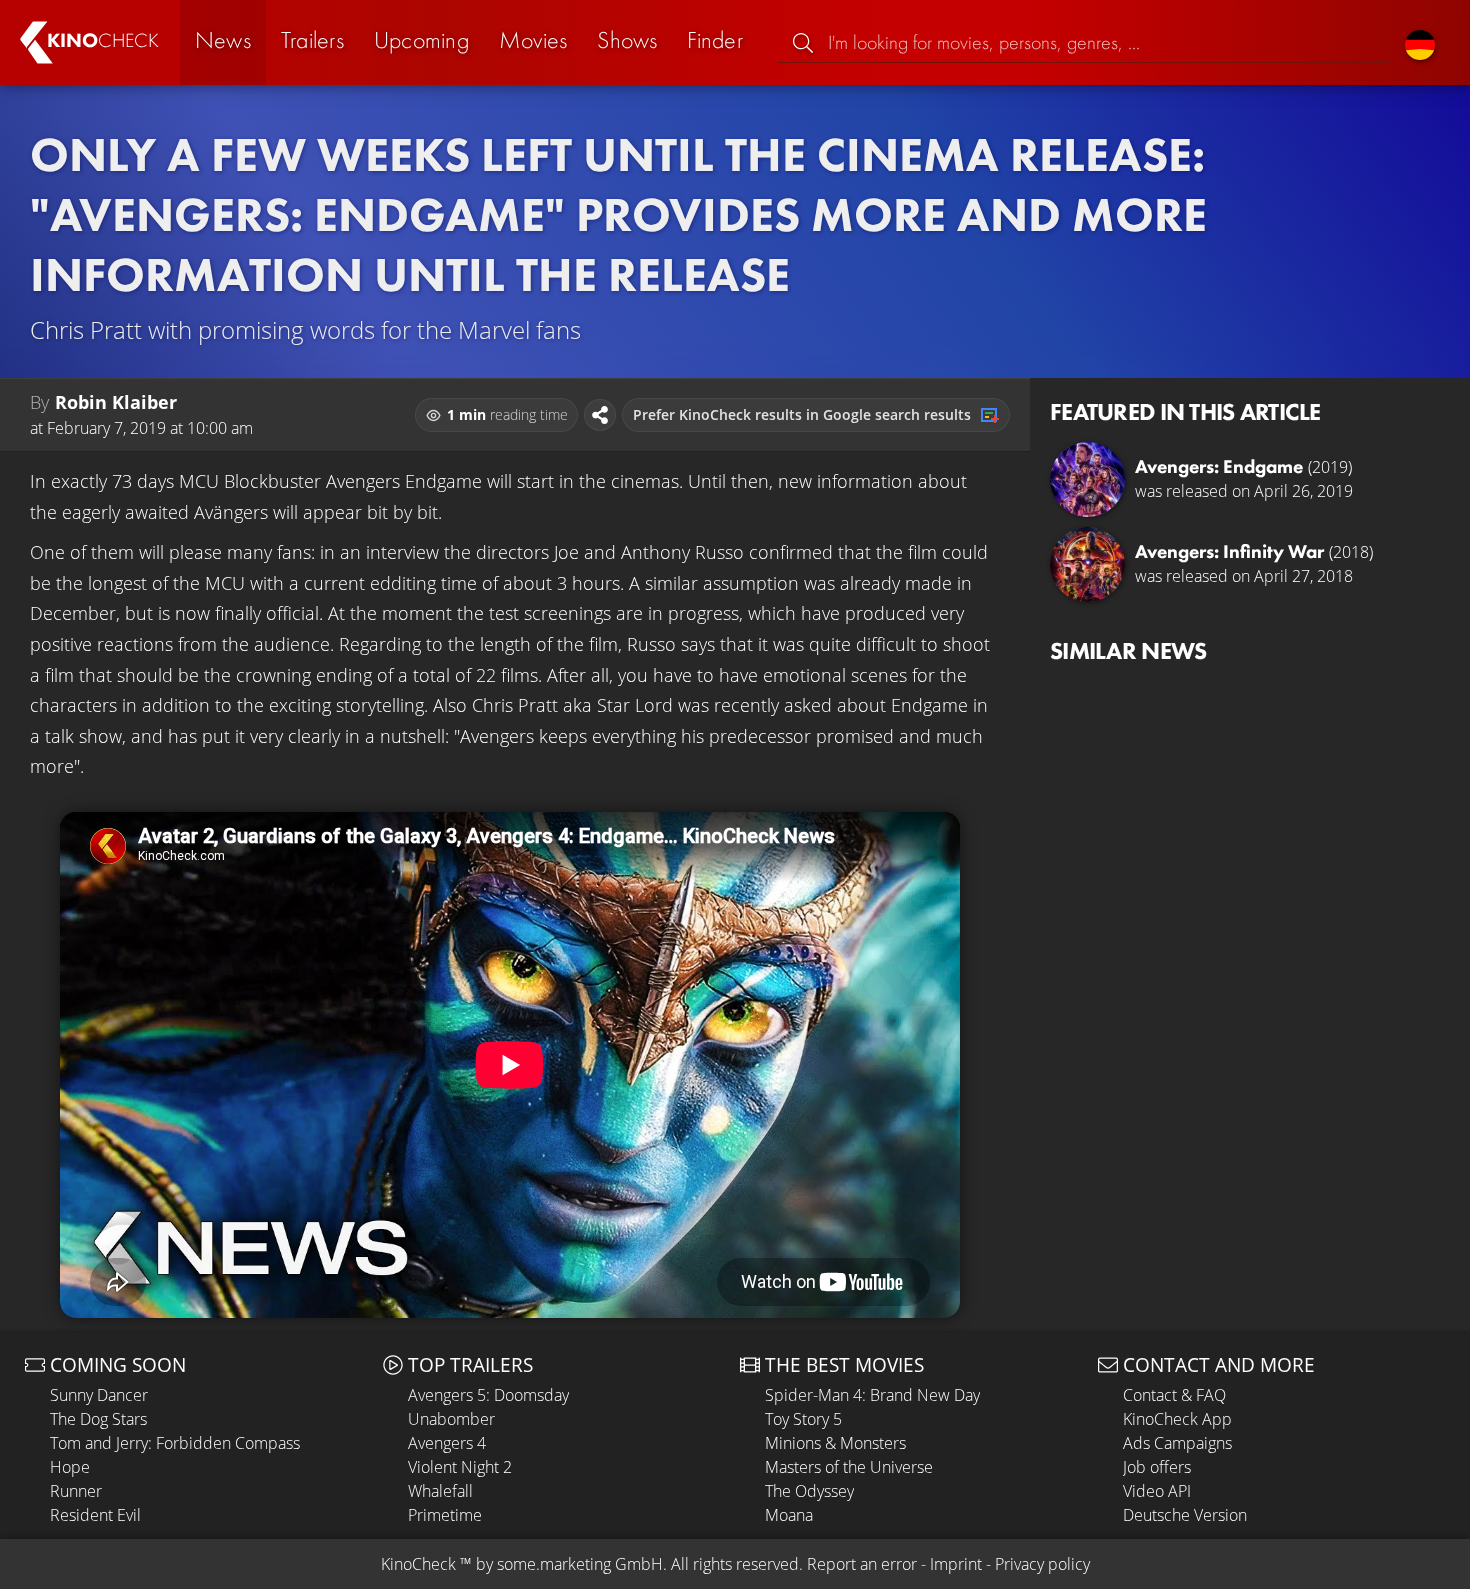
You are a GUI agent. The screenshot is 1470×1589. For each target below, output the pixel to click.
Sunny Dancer (99, 1395)
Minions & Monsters (835, 1443)
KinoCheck (418, 1564)
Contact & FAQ (1174, 1395)
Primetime (445, 1515)
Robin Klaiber (116, 402)
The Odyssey (809, 1491)
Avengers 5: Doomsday (488, 1395)
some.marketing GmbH (580, 1564)
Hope (70, 1467)
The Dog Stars (98, 1419)
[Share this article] (600, 415)
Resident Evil (95, 1515)
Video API (1157, 1491)
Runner (76, 1491)
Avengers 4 (447, 1443)
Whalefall (440, 1491)
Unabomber (451, 1419)
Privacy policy (1042, 1564)
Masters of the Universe (849, 1467)
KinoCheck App (1177, 1419)
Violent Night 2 (460, 1467)
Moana (789, 1515)
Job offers (1157, 1467)
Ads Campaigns (1177, 1443)
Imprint (956, 1564)
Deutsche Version (1185, 1515)
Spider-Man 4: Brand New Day (872, 1395)
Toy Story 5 (803, 1419)
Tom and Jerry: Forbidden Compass (175, 1443)
